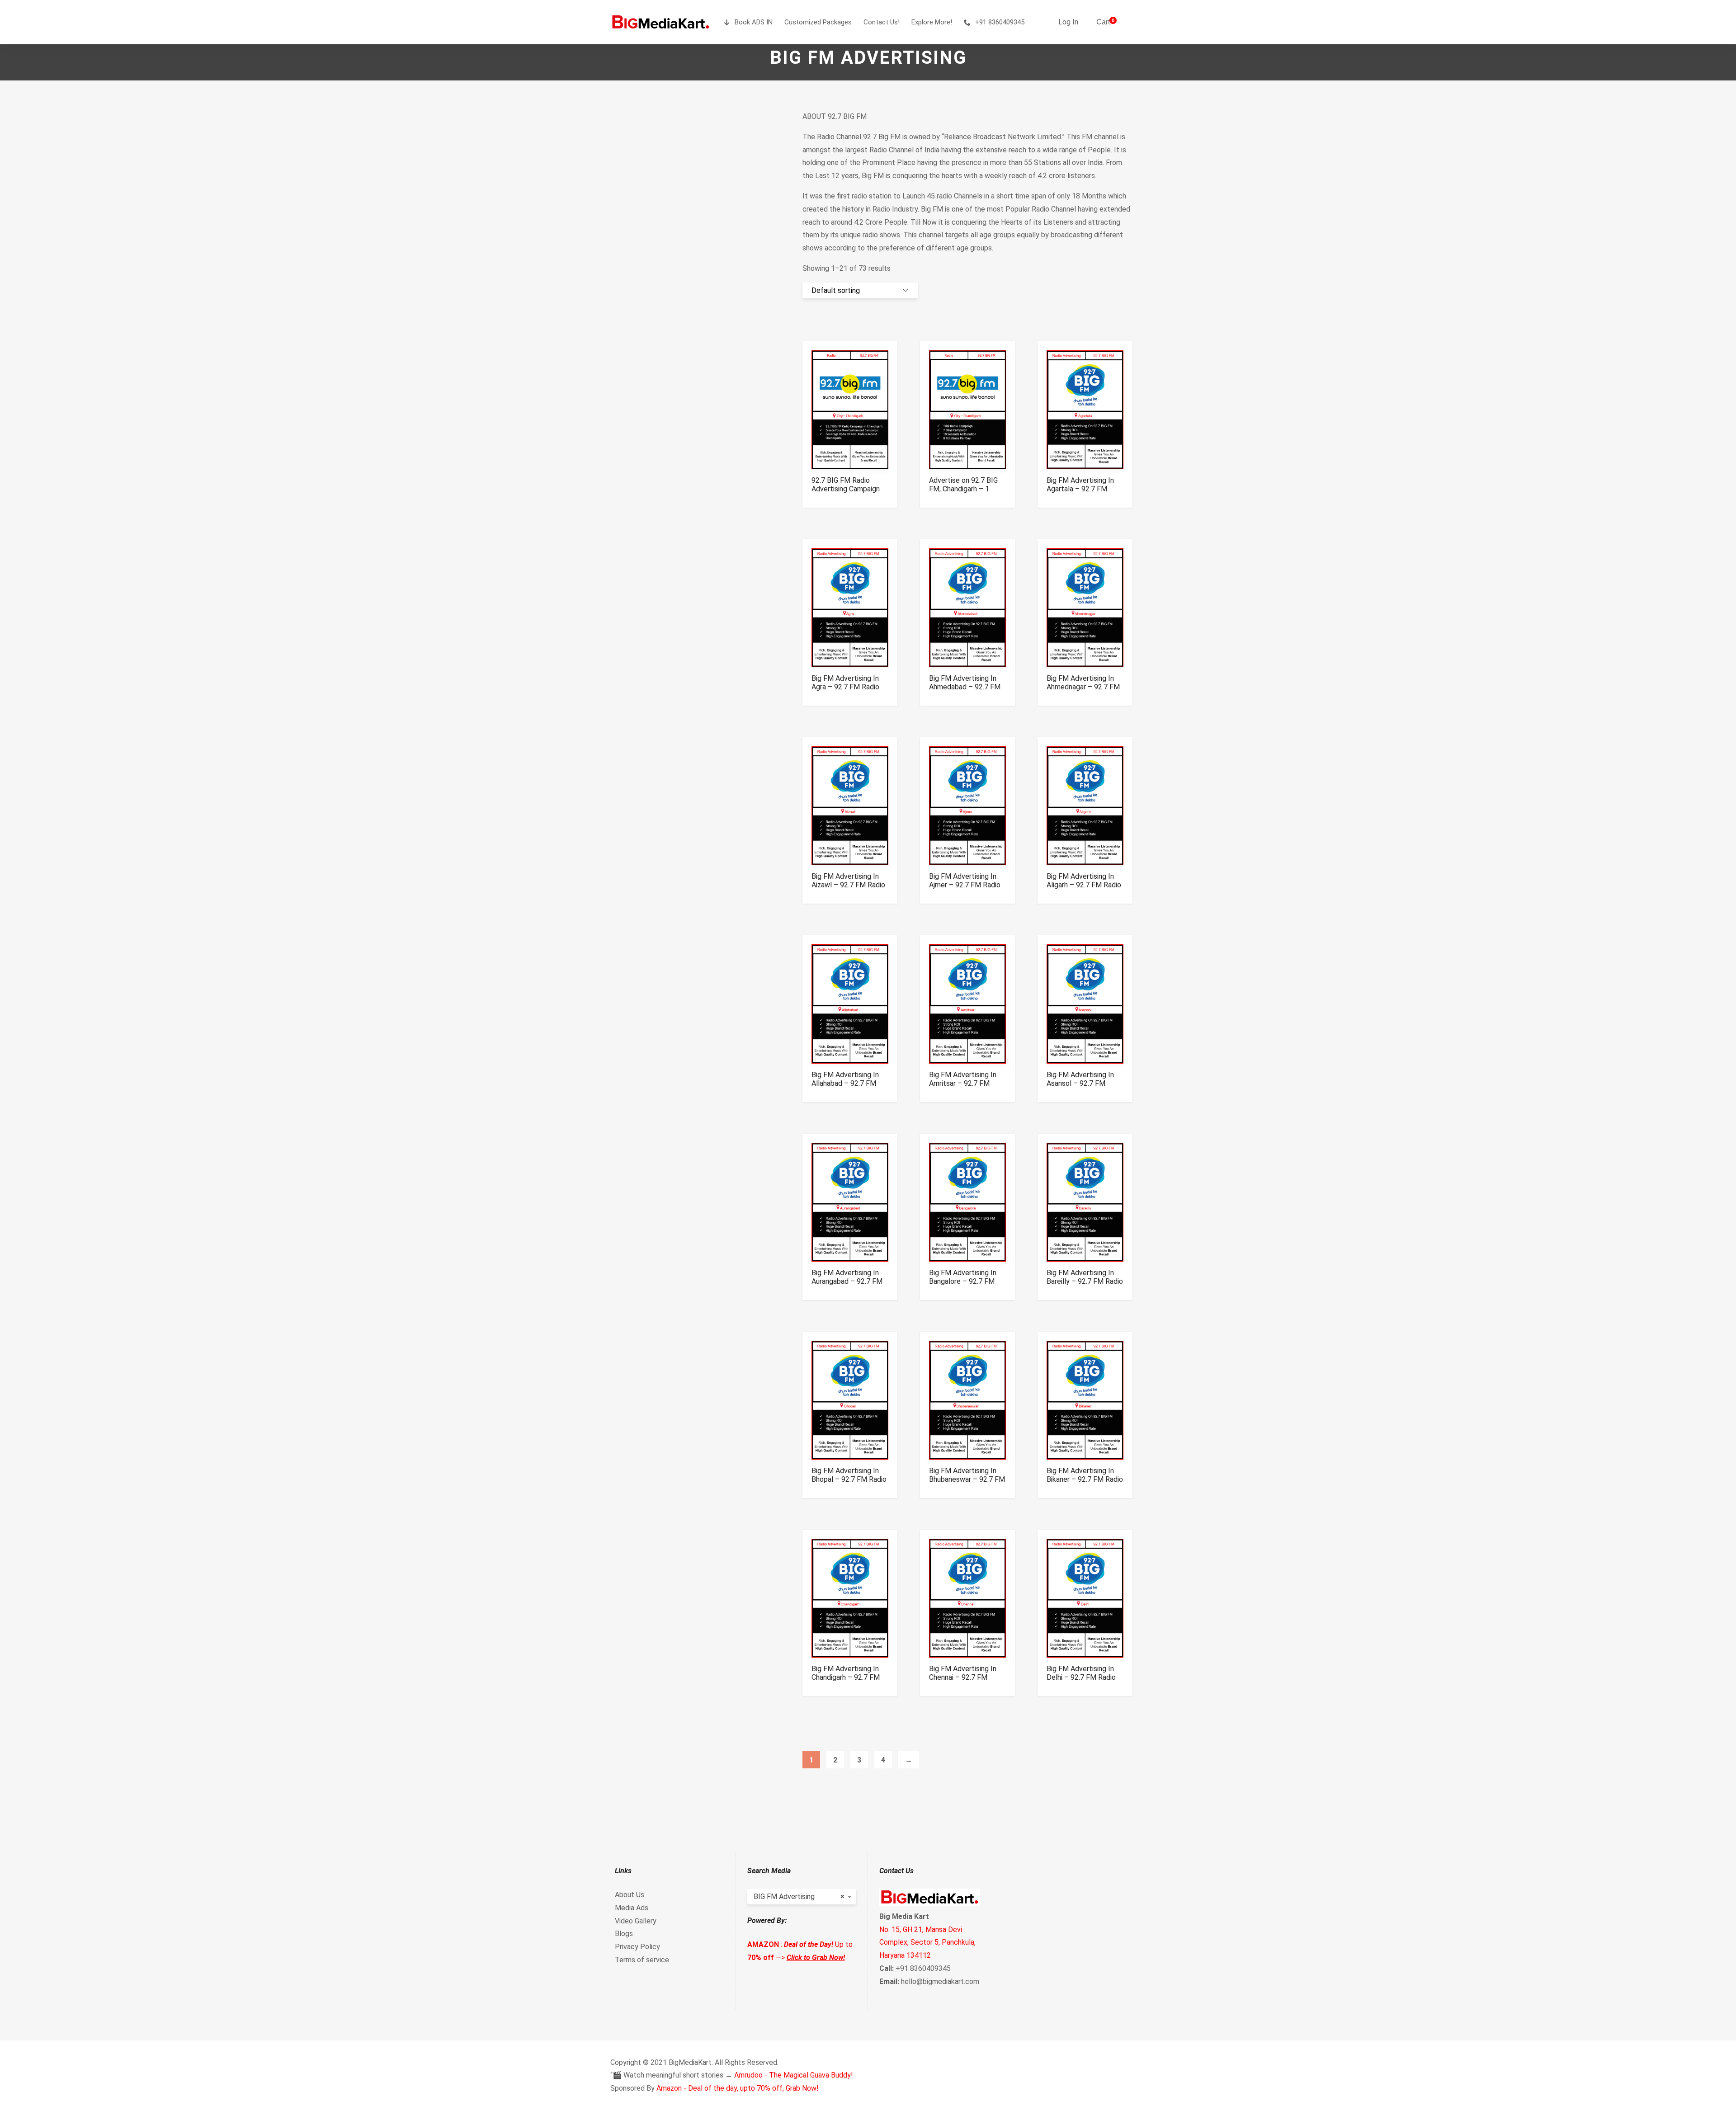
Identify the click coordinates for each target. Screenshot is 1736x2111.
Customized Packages (818, 22)
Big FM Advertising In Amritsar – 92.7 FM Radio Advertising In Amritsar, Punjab (963, 1088)
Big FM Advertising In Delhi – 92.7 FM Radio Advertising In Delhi (1081, 1677)
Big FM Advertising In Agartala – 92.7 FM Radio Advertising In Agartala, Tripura (1080, 493)
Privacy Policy (637, 1947)
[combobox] (802, 1897)
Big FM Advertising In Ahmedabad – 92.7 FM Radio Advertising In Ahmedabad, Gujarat (965, 691)
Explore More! (932, 22)
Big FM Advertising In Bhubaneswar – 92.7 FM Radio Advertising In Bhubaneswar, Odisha (967, 1484)
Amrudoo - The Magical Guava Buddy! (794, 2075)
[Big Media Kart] (660, 22)
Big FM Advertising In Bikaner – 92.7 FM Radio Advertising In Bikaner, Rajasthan (1085, 1484)
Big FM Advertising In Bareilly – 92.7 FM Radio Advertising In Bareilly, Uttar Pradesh (1085, 1286)
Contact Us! (882, 22)
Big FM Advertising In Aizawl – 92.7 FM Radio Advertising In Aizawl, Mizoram (848, 889)
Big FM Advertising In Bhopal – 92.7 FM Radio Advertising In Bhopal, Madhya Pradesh (849, 1484)
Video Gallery (636, 1921)
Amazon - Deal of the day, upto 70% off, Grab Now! (738, 2088)
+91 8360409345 (1000, 22)
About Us (630, 1895)
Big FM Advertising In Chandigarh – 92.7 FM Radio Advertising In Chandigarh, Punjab (846, 1682)
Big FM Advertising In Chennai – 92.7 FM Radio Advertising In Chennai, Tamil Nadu (963, 1682)
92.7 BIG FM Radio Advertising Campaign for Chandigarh (846, 489)
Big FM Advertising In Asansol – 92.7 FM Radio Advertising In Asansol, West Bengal (1081, 1088)
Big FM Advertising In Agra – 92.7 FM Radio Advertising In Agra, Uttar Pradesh (845, 691)
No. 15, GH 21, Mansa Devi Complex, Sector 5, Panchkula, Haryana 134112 (927, 1943)
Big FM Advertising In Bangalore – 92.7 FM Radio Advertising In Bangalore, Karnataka (963, 1286)
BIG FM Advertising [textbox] (799, 1897)
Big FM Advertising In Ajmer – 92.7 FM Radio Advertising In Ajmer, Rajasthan (965, 889)
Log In (1068, 22)
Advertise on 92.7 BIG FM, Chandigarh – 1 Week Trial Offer (963, 489)
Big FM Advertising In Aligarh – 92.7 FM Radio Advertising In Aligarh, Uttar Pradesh (1084, 889)
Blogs (624, 1934)
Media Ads (632, 1908)
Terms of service (642, 1960)
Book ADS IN (754, 22)
